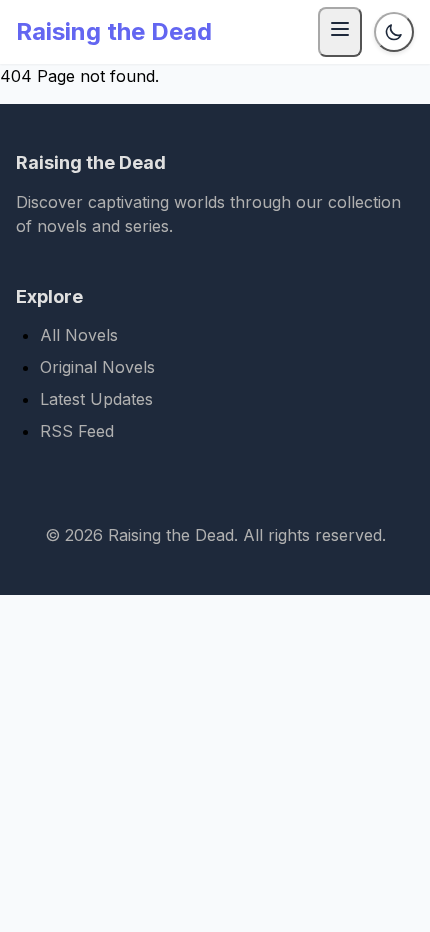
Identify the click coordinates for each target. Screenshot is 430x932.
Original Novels (97, 367)
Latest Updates (96, 399)
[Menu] (340, 32)
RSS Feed (77, 431)
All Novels (79, 335)
